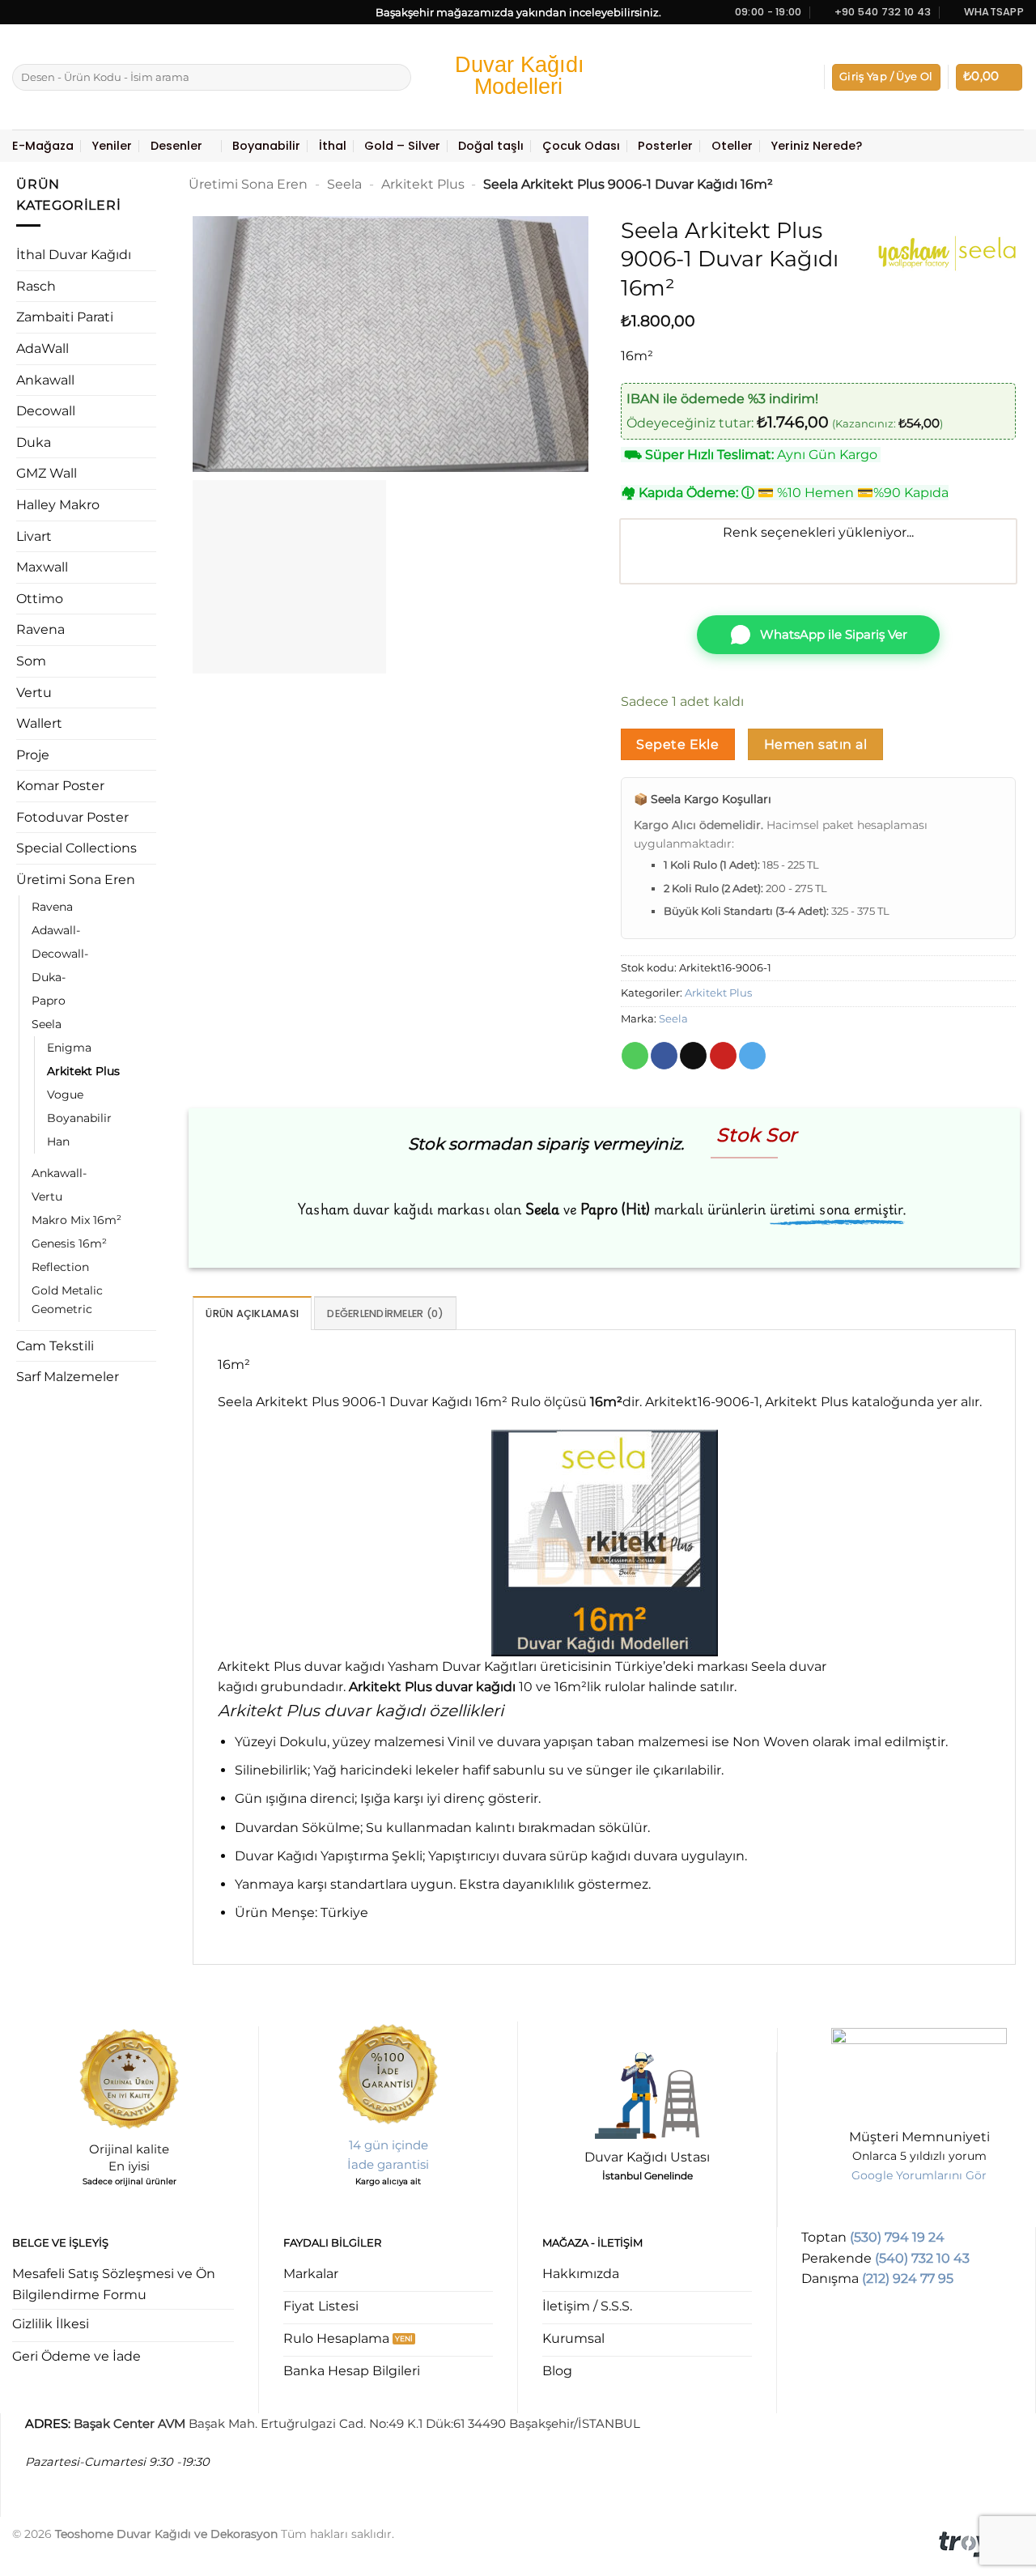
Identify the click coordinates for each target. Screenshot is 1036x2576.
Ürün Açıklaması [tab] (252, 1314)
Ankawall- (59, 1173)
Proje (33, 755)
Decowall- (60, 954)
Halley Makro (58, 505)
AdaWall (42, 349)
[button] (886, 77)
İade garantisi (388, 2164)
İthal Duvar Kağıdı (74, 255)
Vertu (34, 693)
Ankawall (45, 380)
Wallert (39, 723)
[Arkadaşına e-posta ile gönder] (693, 1056)
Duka (34, 442)
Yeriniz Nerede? (816, 146)
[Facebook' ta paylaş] (664, 1056)
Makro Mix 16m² (76, 1220)
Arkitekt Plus (83, 1071)
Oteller (732, 146)
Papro (49, 1001)
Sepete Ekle (677, 744)
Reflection (60, 1267)
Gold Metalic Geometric (67, 1300)
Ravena (40, 629)
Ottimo (40, 599)
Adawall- (56, 930)
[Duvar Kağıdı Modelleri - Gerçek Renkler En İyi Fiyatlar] (518, 77)
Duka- (49, 977)
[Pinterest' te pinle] (723, 1056)
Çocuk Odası (581, 146)
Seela (47, 1024)
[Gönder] (396, 78)
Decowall (46, 411)
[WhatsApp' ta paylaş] (635, 1056)
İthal (333, 146)
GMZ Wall (47, 473)
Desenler (176, 146)
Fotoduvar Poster (72, 817)
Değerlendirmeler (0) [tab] (385, 1314)
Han (58, 1141)
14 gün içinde (388, 2145)
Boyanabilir (266, 146)
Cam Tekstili (55, 1346)
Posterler (665, 146)
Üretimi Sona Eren (76, 880)
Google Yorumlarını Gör (919, 2175)
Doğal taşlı (491, 146)
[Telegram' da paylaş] (752, 1056)
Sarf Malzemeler (68, 1377)
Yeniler (112, 146)
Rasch (36, 286)
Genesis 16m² (69, 1243)
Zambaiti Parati (65, 317)
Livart (34, 536)
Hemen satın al (816, 744)
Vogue (65, 1095)
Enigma (69, 1048)
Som (31, 661)
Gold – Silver (402, 146)
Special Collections (76, 848)
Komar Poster (60, 786)
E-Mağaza (43, 146)
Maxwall (42, 567)
